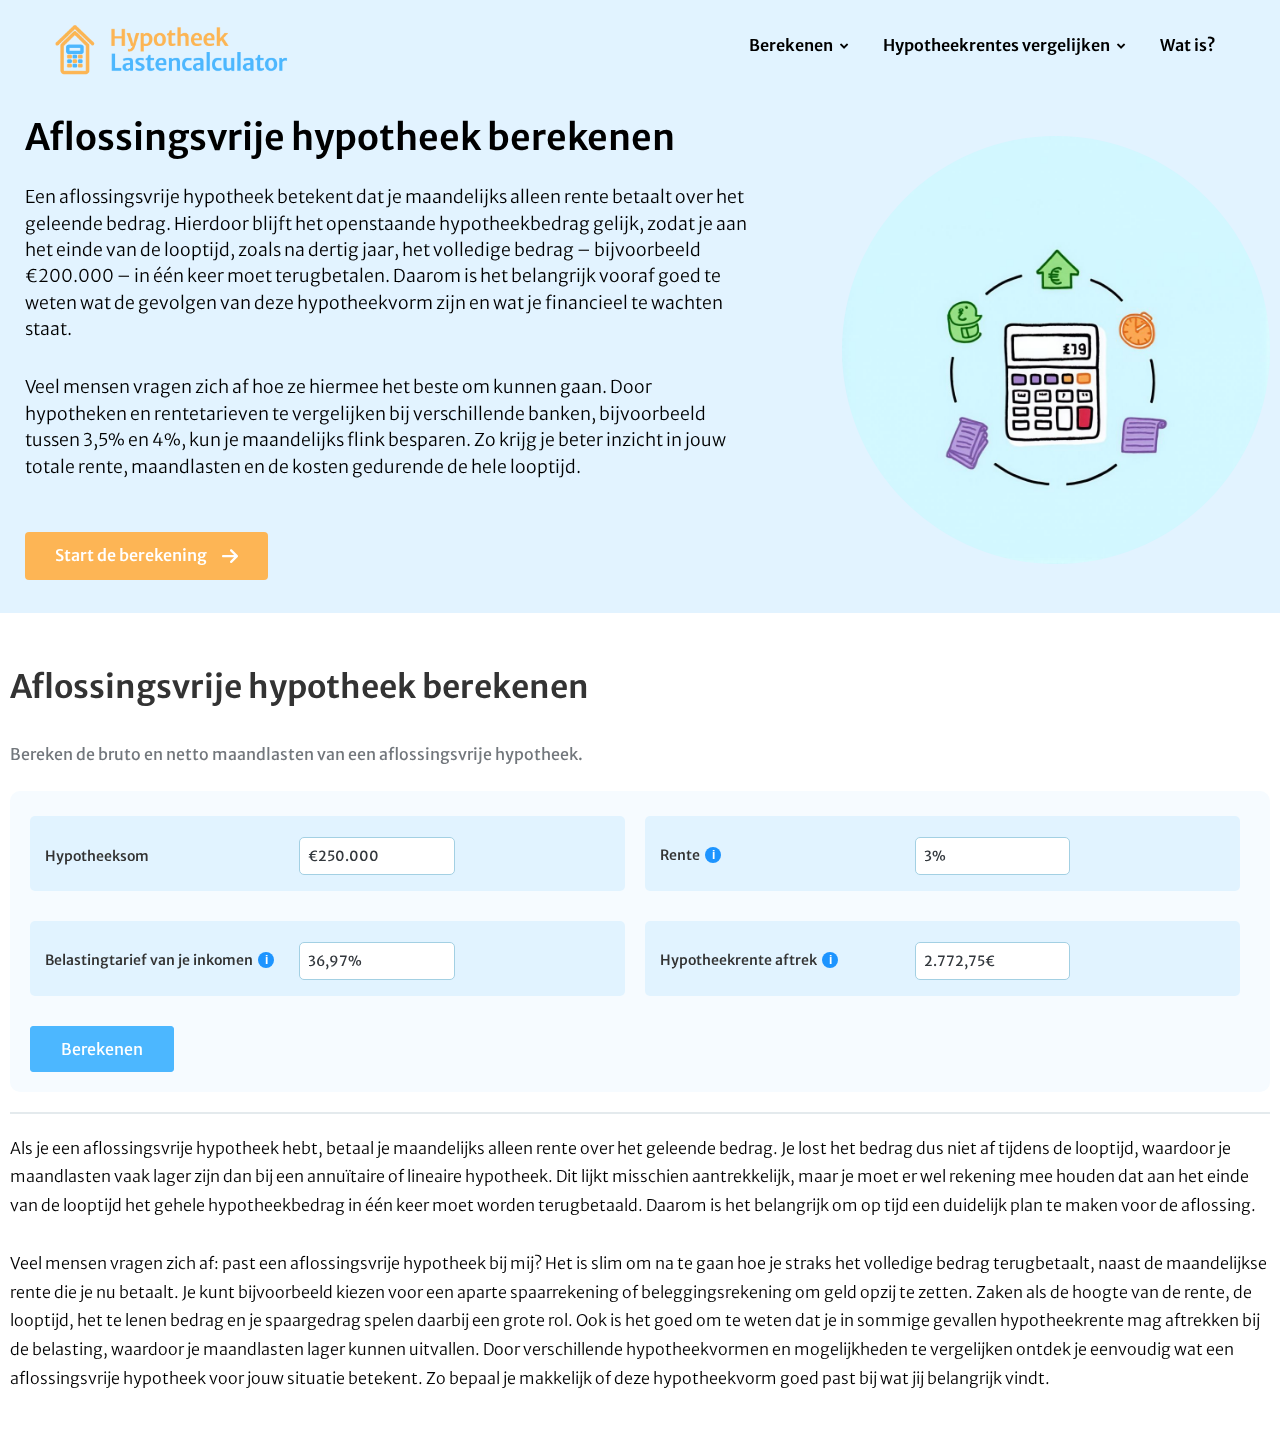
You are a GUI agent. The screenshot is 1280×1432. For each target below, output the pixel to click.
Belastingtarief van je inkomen (149, 959)
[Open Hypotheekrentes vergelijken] (1121, 47)
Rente (680, 854)
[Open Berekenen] (844, 47)
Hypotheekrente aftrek (738, 959)
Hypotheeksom (97, 855)
